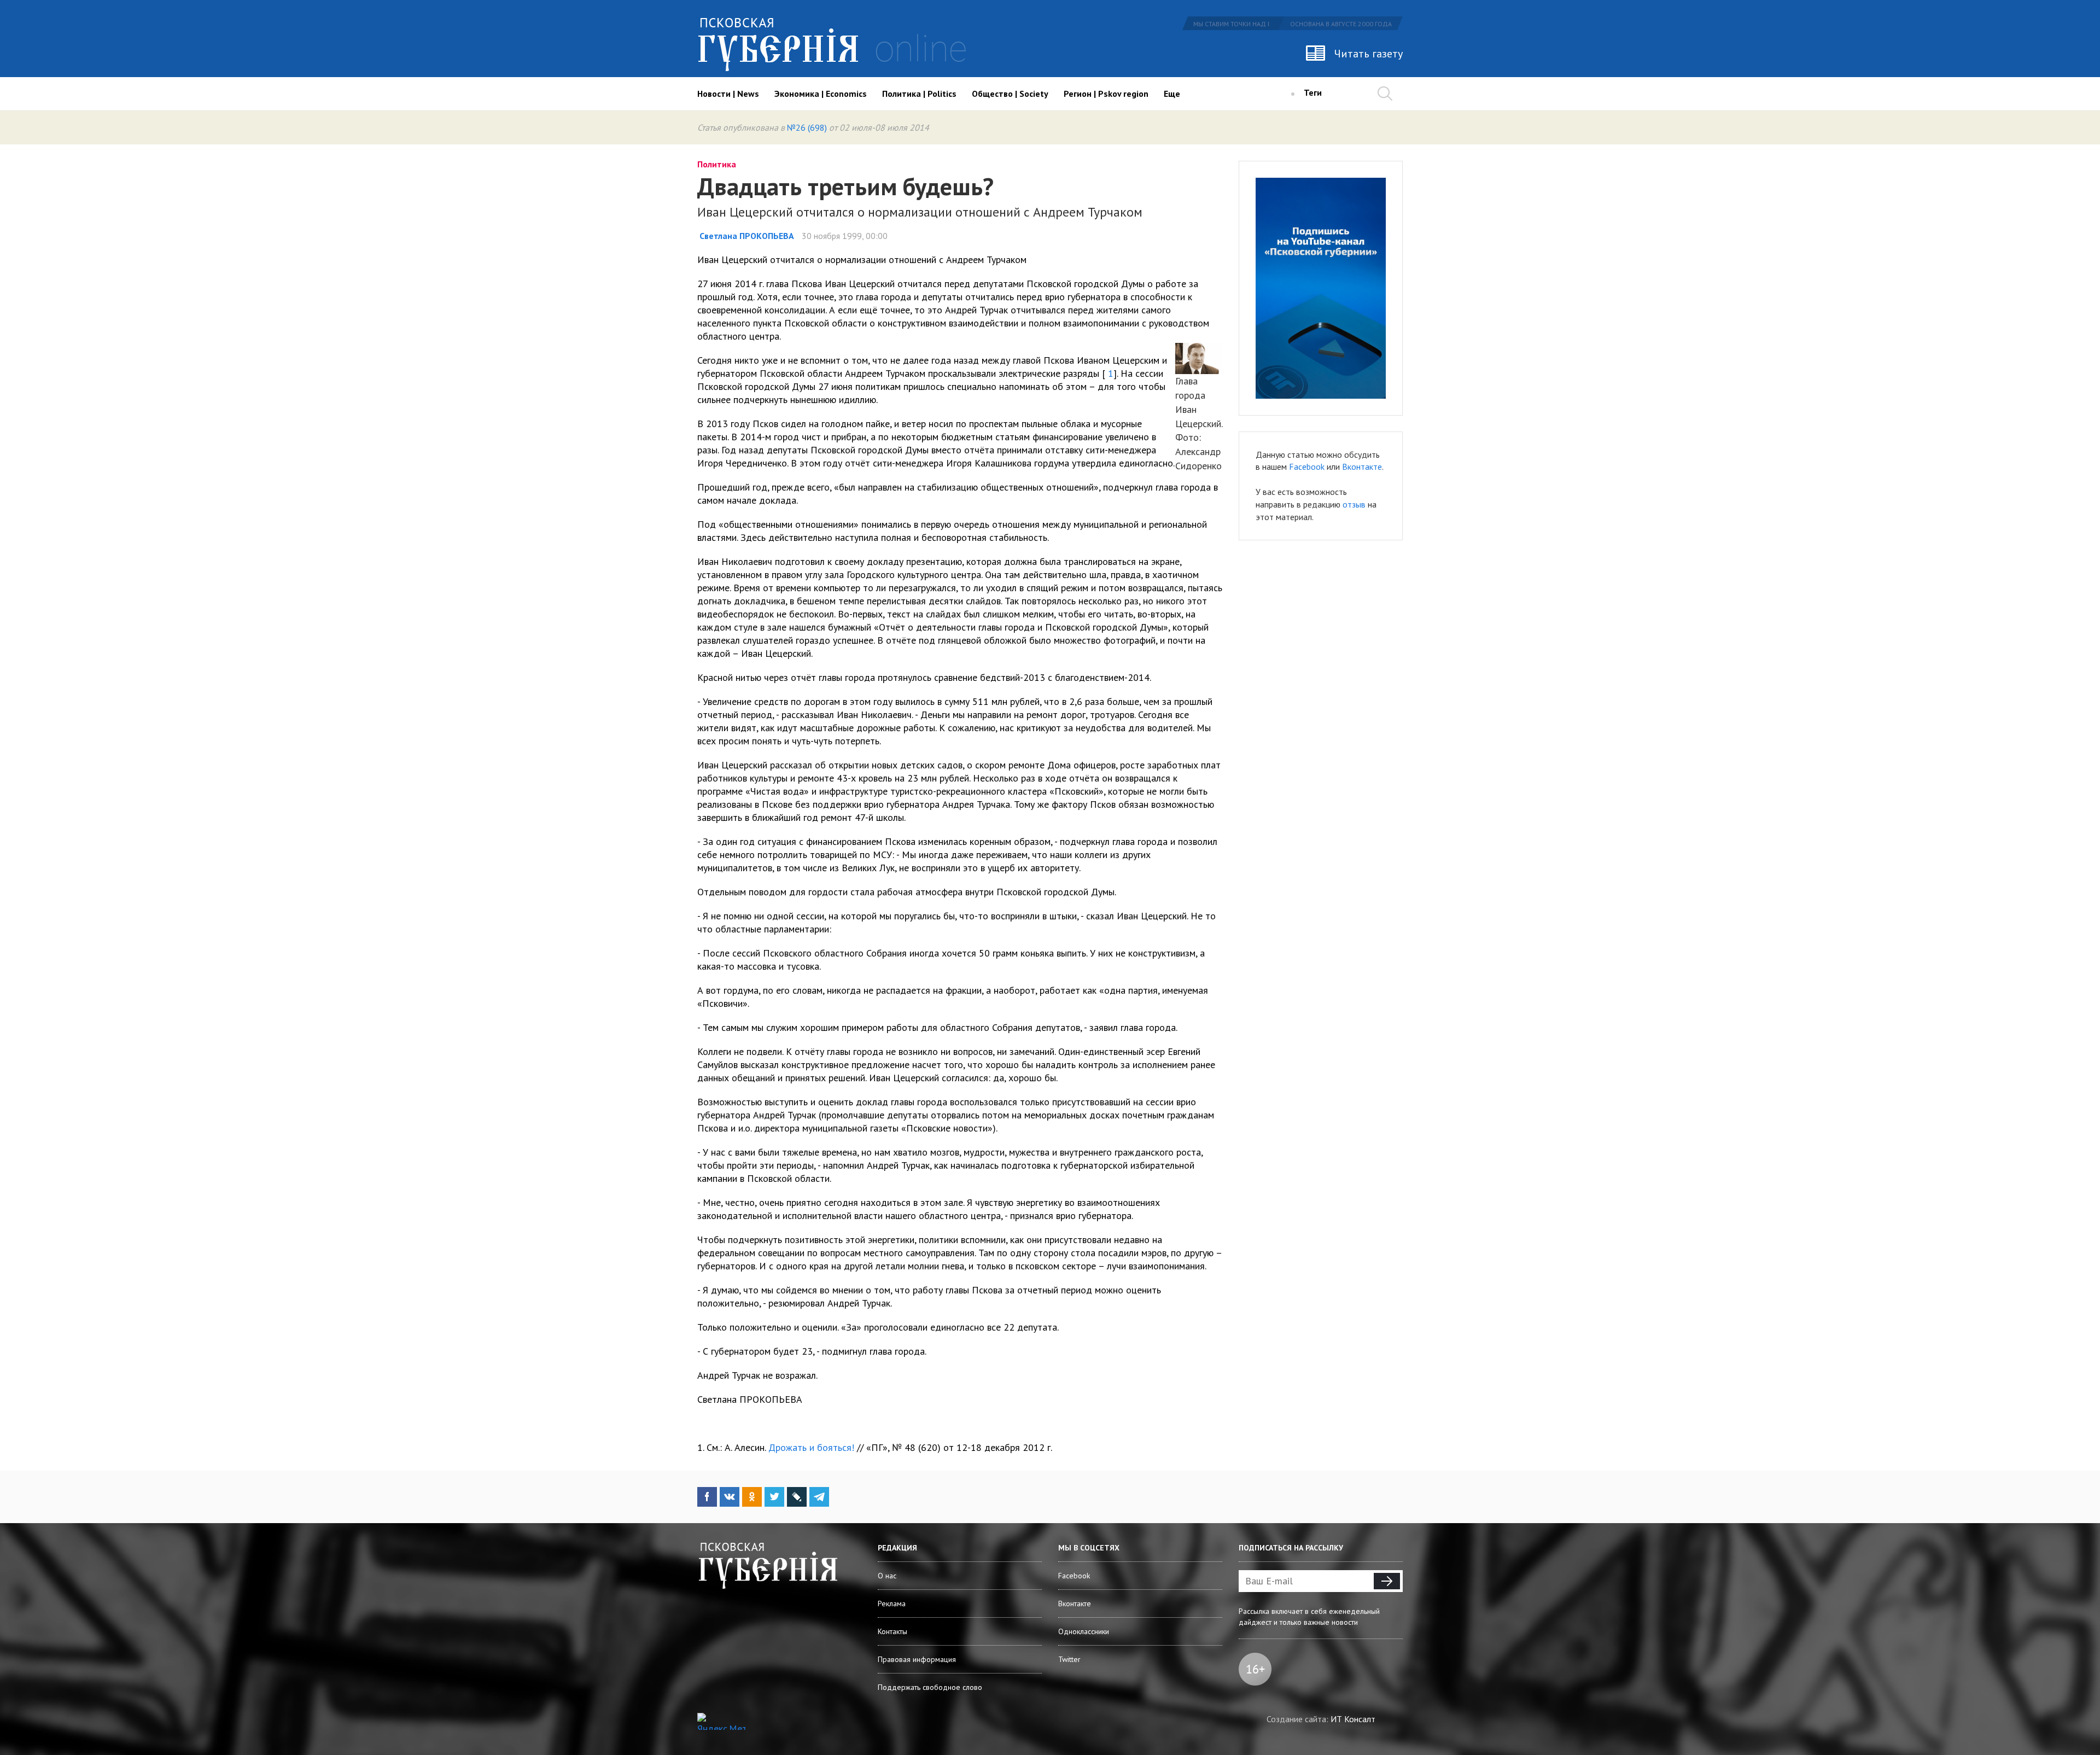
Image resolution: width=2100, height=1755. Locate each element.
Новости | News (728, 94)
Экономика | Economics (821, 94)
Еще (1172, 94)
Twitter (1069, 1659)
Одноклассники (1084, 1631)
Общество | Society (1010, 94)
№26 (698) (807, 127)
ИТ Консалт (1353, 1719)
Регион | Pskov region (1106, 94)
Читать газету (1369, 54)
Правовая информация (917, 1659)
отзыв (1354, 504)
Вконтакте (1362, 467)
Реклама (892, 1604)
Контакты (892, 1631)
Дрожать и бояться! (811, 1447)
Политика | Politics (919, 94)
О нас (887, 1576)
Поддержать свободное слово (930, 1687)
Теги (1313, 92)
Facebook (1307, 467)
